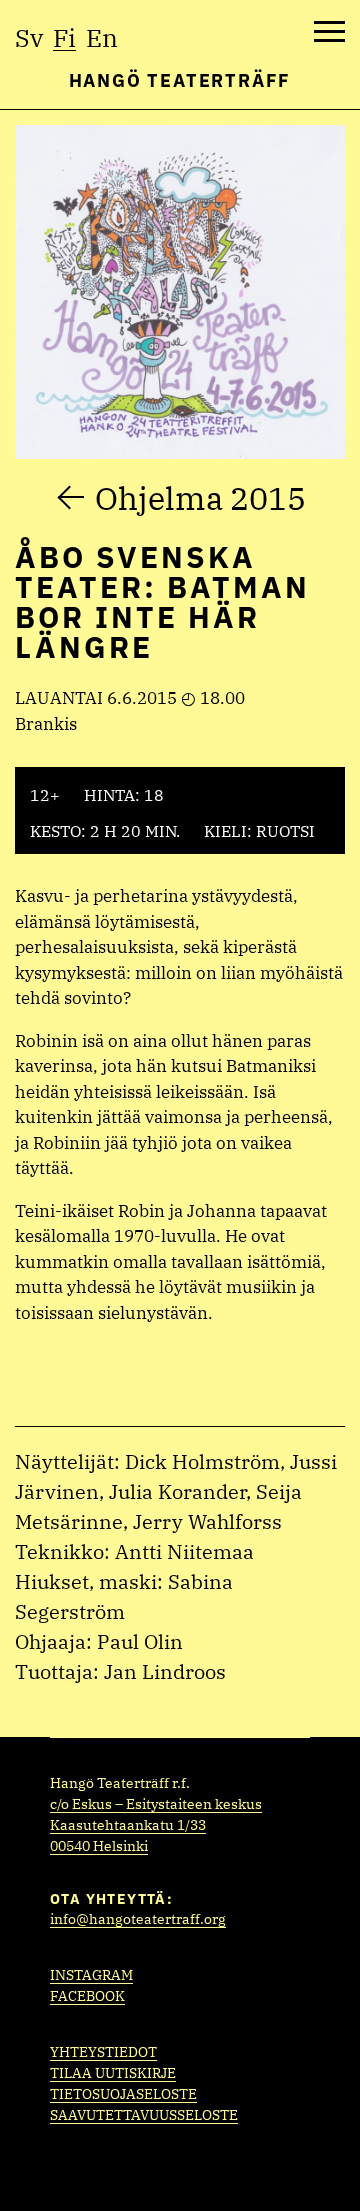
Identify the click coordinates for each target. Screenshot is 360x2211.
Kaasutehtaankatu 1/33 (128, 1825)
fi (64, 37)
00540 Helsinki (99, 1846)
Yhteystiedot (103, 2052)
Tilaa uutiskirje (113, 2073)
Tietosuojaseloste (123, 2094)
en (102, 37)
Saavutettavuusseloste (144, 2115)
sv (29, 37)
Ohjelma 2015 (200, 498)
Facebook (87, 1996)
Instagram (91, 1975)
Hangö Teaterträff (180, 80)
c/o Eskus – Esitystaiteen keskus (156, 1804)
